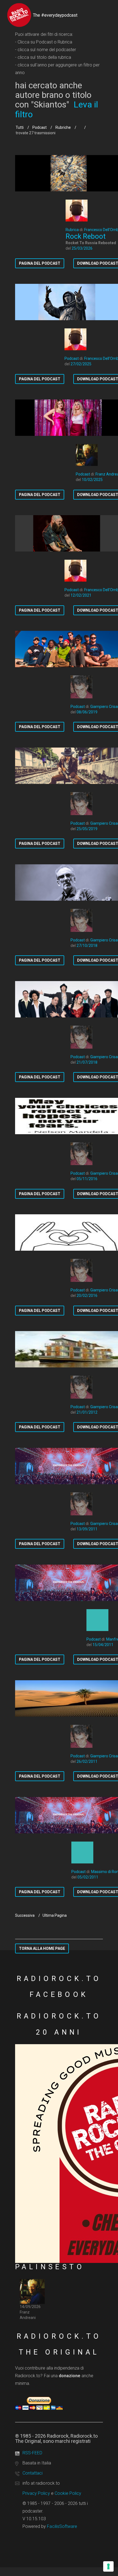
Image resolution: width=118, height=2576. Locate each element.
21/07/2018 (87, 1062)
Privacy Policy (36, 2493)
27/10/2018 (87, 946)
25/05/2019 (87, 829)
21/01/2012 (87, 1412)
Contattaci (33, 2473)
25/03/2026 (82, 248)
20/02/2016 (87, 1296)
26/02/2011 (87, 1761)
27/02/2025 (81, 364)
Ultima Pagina (55, 1915)
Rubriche (63, 127)
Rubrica (72, 230)
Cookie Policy (68, 2493)
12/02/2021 (81, 595)
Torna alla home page (42, 1948)
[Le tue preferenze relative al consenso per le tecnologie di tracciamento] (108, 2566)
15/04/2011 (103, 1645)
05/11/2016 (87, 1179)
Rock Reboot (86, 236)
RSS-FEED (32, 2453)
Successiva (25, 1915)
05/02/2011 (88, 1877)
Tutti (20, 127)
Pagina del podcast (40, 263)
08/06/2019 (87, 712)
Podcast (40, 127)
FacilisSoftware (62, 2526)
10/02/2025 (92, 480)
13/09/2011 (87, 1529)
